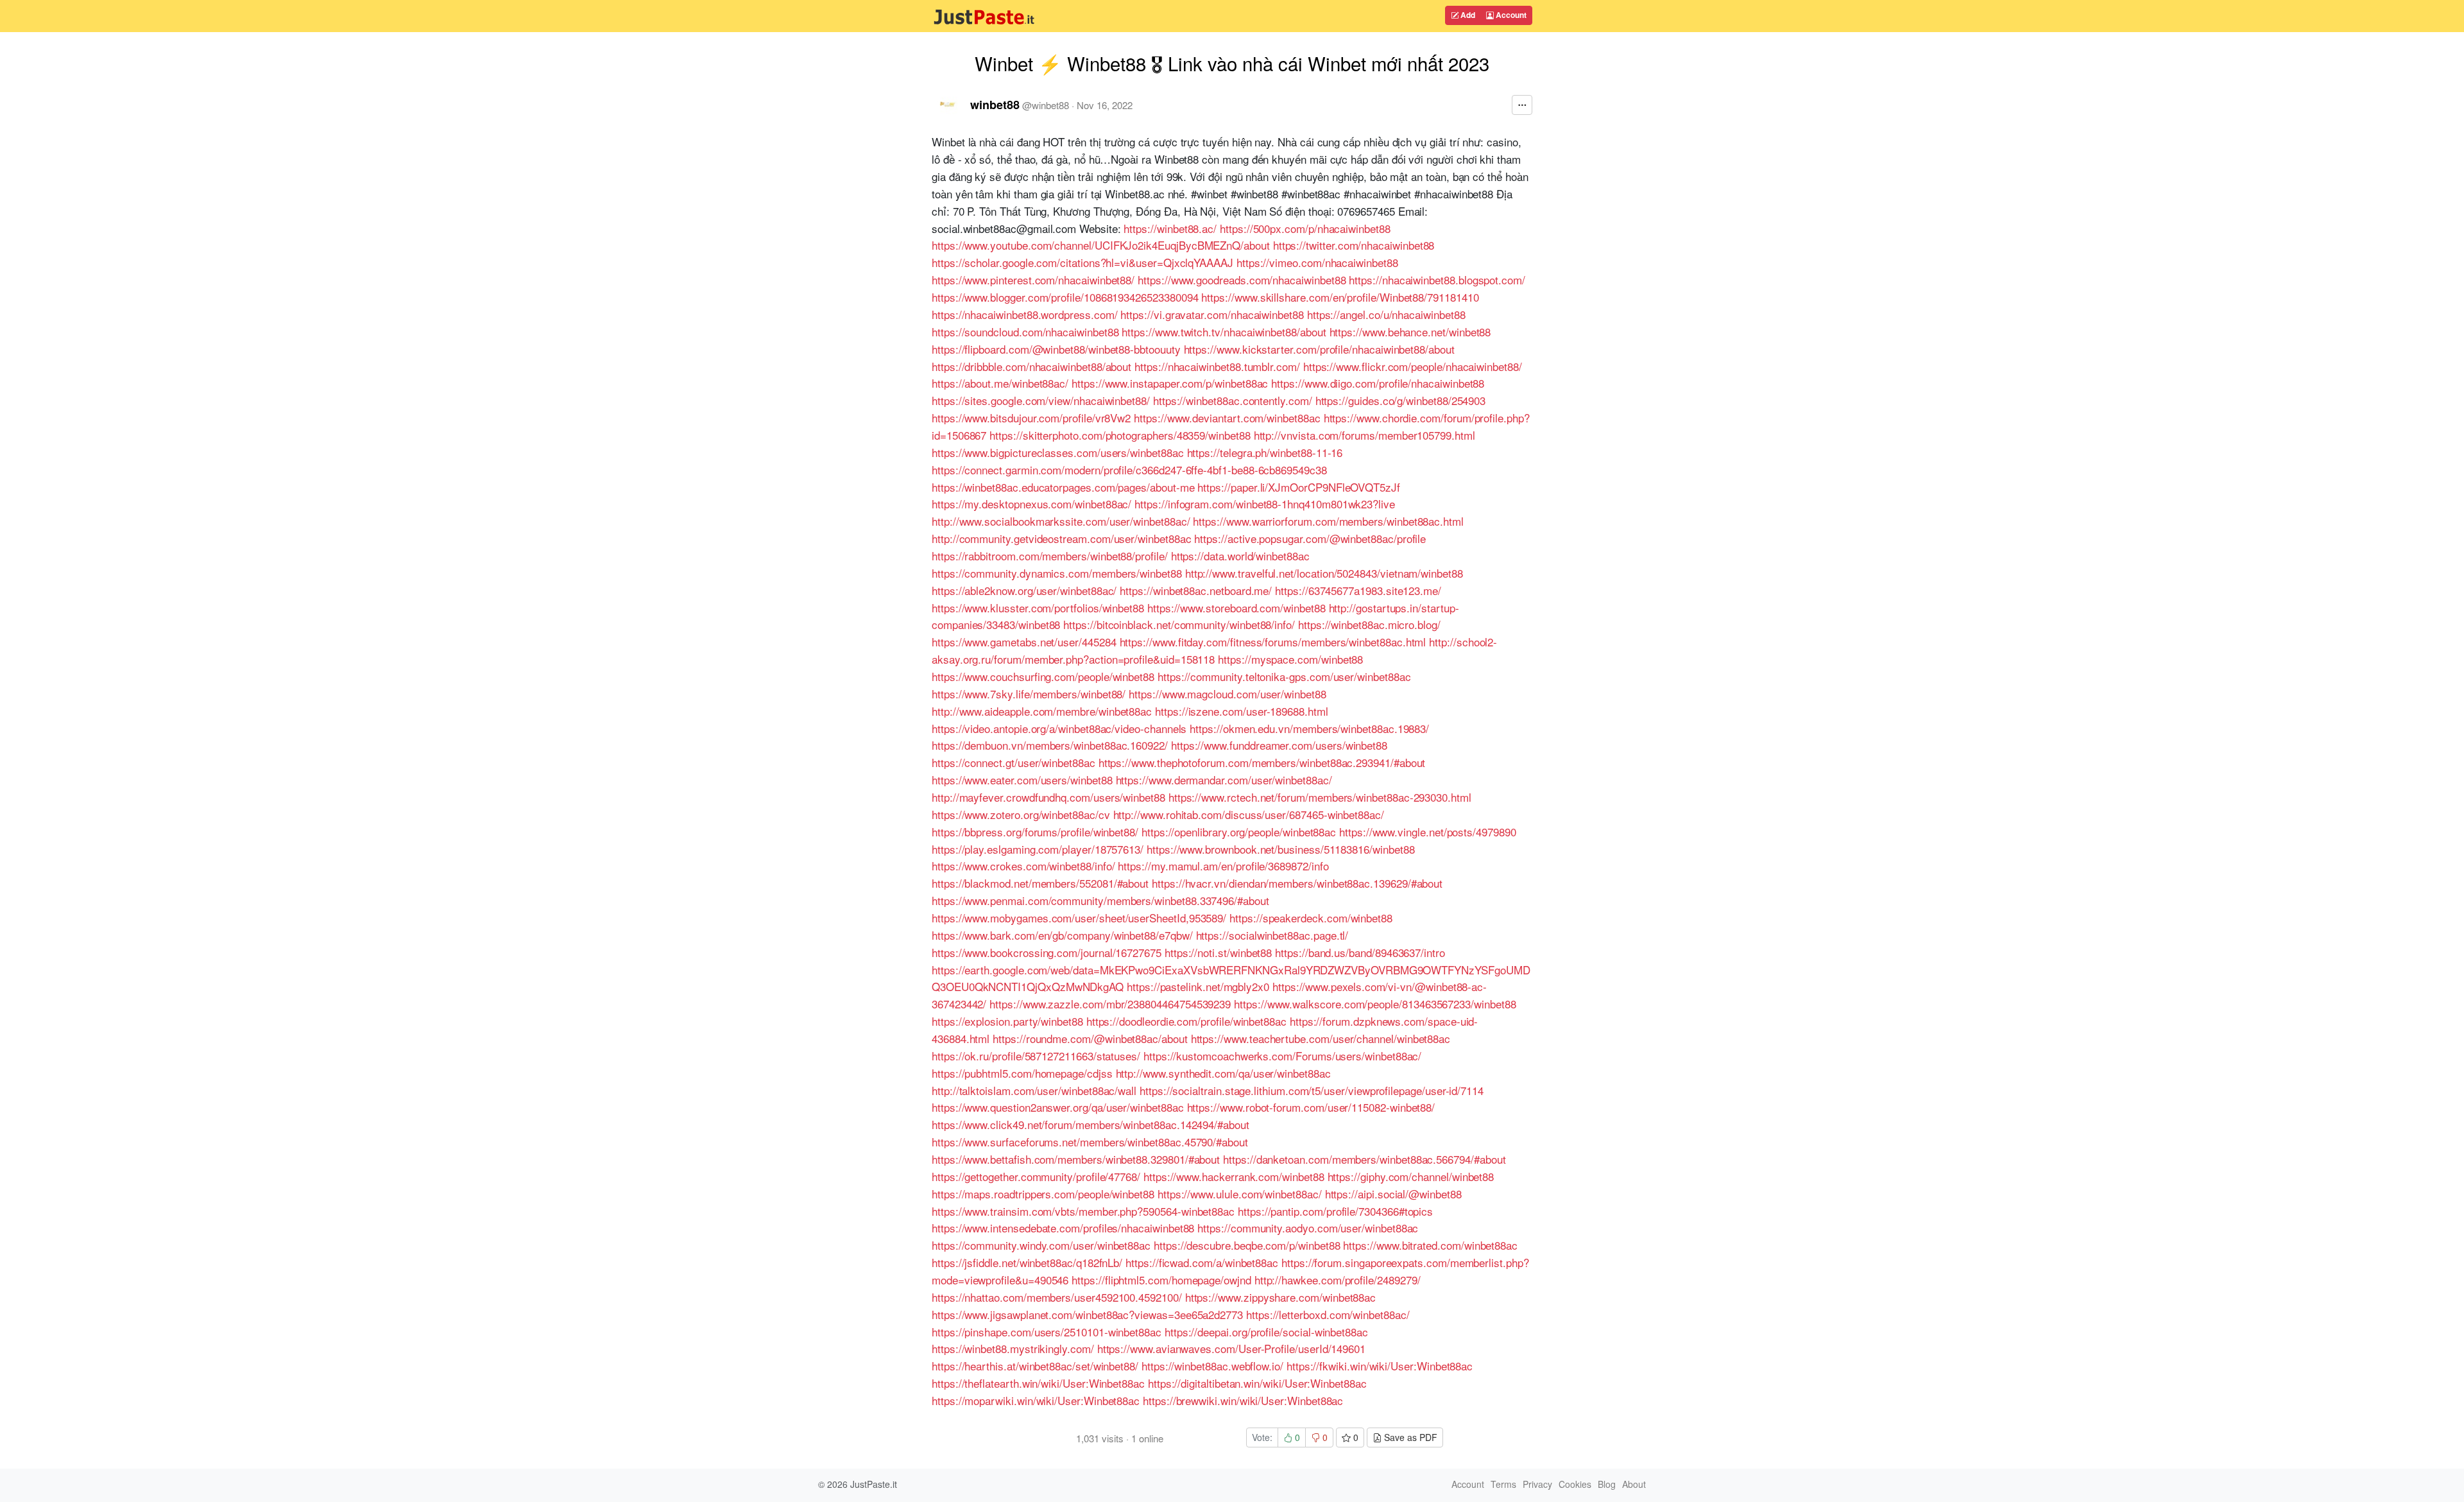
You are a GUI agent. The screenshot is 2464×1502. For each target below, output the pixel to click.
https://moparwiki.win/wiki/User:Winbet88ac (1036, 1400)
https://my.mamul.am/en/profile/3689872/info (1223, 866)
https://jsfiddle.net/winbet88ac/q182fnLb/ (1027, 1262)
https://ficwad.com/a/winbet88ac (1202, 1262)
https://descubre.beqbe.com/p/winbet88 (1247, 1245)
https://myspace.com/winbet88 (1290, 659)
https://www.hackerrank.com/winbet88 (1234, 1176)
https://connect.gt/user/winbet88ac (1014, 762)
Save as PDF (1409, 1437)
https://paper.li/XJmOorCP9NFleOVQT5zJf (1298, 487)
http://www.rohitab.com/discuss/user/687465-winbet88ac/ (1249, 814)
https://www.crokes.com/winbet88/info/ (1023, 866)
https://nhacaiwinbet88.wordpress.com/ (1024, 314)
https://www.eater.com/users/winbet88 (1022, 780)
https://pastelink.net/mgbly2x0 (1198, 986)
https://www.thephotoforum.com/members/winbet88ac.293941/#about (1262, 762)
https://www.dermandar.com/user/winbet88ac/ (1224, 780)
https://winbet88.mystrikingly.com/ (1013, 1348)
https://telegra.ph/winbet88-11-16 (1265, 452)
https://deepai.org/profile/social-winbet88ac (1266, 1332)
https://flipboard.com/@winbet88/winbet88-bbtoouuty (1056, 349)
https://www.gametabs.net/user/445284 (1024, 642)
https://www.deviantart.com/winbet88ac (1227, 418)
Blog (1607, 1484)
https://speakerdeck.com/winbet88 (1311, 918)
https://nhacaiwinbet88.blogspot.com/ (1437, 280)
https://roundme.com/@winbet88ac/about (1090, 1038)
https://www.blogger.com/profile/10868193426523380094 (1065, 297)
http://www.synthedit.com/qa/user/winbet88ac (1223, 1073)
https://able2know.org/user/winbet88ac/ (1024, 590)
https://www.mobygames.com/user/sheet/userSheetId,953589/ (1079, 918)
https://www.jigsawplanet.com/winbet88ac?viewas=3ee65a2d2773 (1087, 1314)
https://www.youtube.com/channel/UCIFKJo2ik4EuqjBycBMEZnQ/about (1101, 245)
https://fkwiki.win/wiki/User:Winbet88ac (1380, 1366)
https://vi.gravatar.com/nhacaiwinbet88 (1212, 314)
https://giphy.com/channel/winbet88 (1411, 1176)
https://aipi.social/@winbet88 (1393, 1194)
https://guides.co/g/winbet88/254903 (1401, 400)
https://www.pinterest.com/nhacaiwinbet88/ (1033, 280)
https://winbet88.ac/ (1170, 228)
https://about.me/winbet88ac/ (1000, 383)
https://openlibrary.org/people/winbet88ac (1239, 832)
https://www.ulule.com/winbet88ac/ (1240, 1194)
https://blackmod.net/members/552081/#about (1040, 883)
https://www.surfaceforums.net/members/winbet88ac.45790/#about (1090, 1142)
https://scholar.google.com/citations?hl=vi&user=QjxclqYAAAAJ (1082, 262)
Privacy (1537, 1484)
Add (1467, 15)
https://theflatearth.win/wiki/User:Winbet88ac (1038, 1383)
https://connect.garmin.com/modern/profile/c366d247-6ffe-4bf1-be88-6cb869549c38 (1129, 470)
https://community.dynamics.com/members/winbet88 (1057, 573)
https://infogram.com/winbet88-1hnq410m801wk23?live (1265, 504)
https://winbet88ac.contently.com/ (1233, 400)
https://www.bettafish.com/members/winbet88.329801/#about (1076, 1159)
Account (1510, 15)
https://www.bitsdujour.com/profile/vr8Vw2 (1031, 418)
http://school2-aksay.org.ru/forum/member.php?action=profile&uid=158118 (1214, 650)
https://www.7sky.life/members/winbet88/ (1029, 694)
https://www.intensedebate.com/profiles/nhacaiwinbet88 (1063, 1228)
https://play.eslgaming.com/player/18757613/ (1038, 849)
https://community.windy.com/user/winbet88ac (1041, 1245)
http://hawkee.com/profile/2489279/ (1338, 1280)
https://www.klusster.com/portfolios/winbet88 (1038, 608)
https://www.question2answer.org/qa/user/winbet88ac (1058, 1107)
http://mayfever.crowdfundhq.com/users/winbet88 (1048, 797)
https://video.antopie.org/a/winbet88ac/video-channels (1059, 728)
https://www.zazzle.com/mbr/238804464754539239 (1110, 1004)
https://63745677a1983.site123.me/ (1358, 590)
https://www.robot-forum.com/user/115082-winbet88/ (1311, 1107)
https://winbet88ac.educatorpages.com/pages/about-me (1063, 487)
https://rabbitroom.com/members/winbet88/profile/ (1050, 556)
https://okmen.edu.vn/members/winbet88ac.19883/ (1309, 728)
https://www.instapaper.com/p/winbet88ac (1170, 383)
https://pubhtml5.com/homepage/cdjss (1022, 1073)
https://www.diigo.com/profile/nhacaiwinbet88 (1378, 383)
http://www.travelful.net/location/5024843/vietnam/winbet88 (1324, 573)
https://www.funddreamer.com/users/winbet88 (1279, 745)
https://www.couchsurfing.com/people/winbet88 (1043, 676)
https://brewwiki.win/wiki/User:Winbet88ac (1243, 1400)
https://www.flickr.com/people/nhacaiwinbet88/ (1413, 366)
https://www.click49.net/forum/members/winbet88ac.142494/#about (1091, 1124)
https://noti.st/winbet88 (1218, 952)
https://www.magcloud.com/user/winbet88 (1227, 694)
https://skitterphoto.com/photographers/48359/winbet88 (1120, 435)
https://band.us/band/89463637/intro (1360, 952)
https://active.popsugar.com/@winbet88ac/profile (1310, 538)
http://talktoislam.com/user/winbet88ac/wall (1034, 1090)
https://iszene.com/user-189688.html (1242, 711)
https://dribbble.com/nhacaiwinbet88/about (1031, 366)
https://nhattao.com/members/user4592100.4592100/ (1057, 1297)
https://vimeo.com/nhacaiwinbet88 (1317, 262)
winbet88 (995, 105)
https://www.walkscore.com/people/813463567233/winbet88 (1375, 1004)
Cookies (1575, 1484)
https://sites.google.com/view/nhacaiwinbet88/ (1041, 400)
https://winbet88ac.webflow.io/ (1212, 1366)
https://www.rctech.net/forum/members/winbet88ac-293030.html (1320, 797)
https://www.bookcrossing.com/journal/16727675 (1047, 952)
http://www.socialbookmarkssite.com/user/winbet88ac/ (1061, 521)
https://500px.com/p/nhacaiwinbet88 (1305, 228)
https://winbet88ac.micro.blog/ (1369, 624)
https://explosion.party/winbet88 (1007, 1021)
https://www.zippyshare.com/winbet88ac (1280, 1297)
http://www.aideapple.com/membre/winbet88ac (1042, 711)
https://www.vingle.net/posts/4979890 (1428, 832)
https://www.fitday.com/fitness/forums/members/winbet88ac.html (1273, 642)
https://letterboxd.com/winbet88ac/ (1328, 1314)
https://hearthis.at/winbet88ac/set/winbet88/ (1035, 1366)
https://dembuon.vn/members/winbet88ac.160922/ (1050, 745)
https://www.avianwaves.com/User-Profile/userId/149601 (1231, 1348)
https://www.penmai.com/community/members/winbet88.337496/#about (1100, 900)
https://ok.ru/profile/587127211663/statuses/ (1036, 1056)
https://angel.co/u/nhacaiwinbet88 (1386, 314)
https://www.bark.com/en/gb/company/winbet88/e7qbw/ (1062, 935)
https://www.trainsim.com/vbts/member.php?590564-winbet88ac (1083, 1211)
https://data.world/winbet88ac (1240, 556)
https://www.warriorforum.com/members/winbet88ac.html (1328, 521)
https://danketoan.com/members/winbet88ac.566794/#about (1364, 1159)
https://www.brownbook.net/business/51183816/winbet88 (1280, 849)
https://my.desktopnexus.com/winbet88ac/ (1031, 504)
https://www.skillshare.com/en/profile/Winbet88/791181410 (1340, 297)
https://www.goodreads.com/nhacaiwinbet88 (1242, 280)
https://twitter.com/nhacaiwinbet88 (1354, 245)
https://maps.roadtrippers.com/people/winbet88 (1043, 1194)
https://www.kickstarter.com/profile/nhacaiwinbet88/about (1319, 349)
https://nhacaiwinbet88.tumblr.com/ (1217, 366)
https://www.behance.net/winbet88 (1410, 332)
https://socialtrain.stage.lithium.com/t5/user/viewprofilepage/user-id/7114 (1312, 1090)
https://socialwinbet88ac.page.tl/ (1272, 935)
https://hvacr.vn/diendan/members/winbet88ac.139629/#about (1297, 883)
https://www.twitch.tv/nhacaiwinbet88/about (1224, 332)
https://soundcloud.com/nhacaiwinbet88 (1025, 332)
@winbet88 (1046, 105)
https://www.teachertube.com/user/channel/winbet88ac (1321, 1038)
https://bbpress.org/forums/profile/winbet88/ (1035, 832)
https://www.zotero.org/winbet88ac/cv (1021, 814)
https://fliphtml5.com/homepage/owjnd (1161, 1280)
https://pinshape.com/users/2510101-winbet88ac (1047, 1332)
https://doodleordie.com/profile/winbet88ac (1186, 1021)
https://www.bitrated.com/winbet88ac (1430, 1245)
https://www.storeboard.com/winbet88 (1236, 608)
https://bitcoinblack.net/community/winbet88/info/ (1179, 624)
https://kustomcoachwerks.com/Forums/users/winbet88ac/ (1282, 1056)
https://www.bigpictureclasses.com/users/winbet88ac (1058, 452)
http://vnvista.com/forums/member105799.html (1365, 435)
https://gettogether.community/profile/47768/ (1036, 1176)
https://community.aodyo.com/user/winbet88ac (1308, 1228)
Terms (1503, 1484)
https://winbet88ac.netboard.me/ (1196, 590)
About (1634, 1484)
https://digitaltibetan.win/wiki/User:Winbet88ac (1257, 1383)
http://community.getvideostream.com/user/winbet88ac (1062, 538)
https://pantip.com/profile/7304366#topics (1335, 1211)
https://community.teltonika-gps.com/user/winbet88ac (1284, 676)
